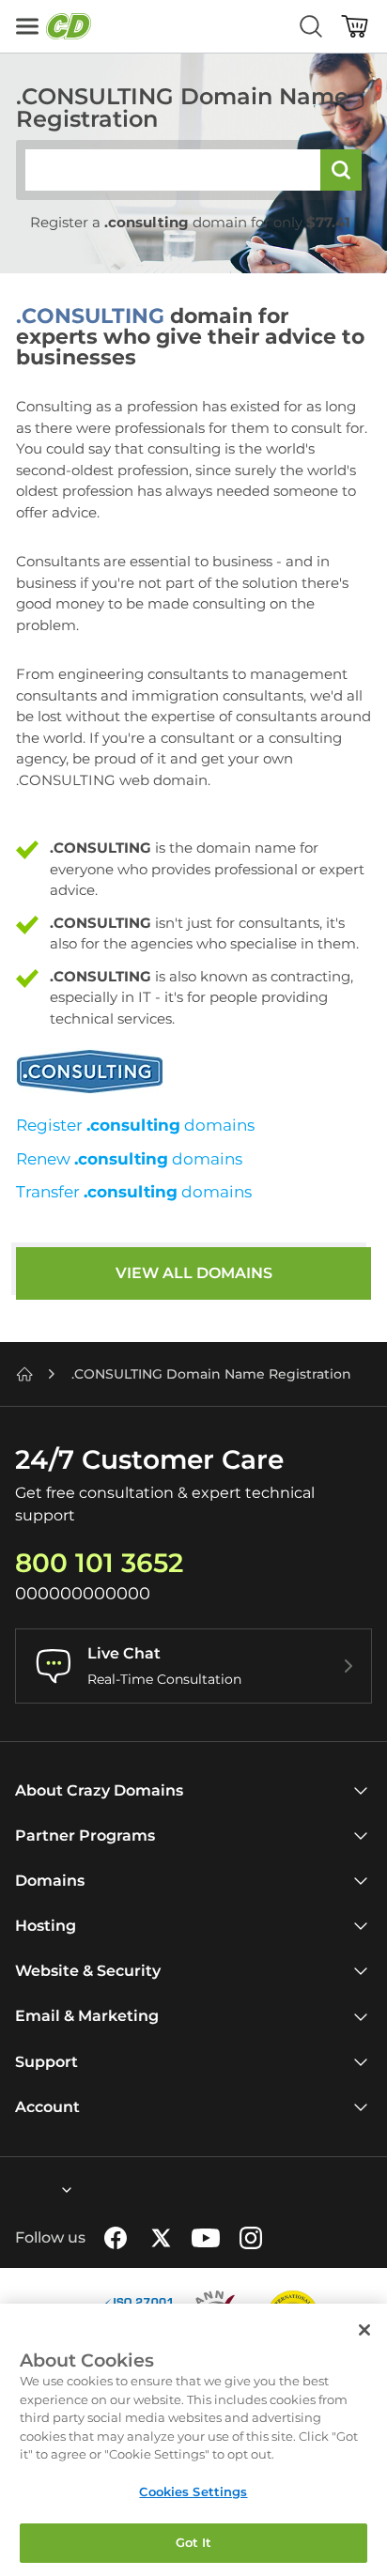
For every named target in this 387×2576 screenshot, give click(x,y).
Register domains (135, 1125)
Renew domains (129, 1159)
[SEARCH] (341, 170)
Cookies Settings (193, 2491)
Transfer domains (134, 1192)
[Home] (24, 1374)
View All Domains (194, 1273)
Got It (194, 2542)
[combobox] (16, 2190)
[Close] (364, 2330)
